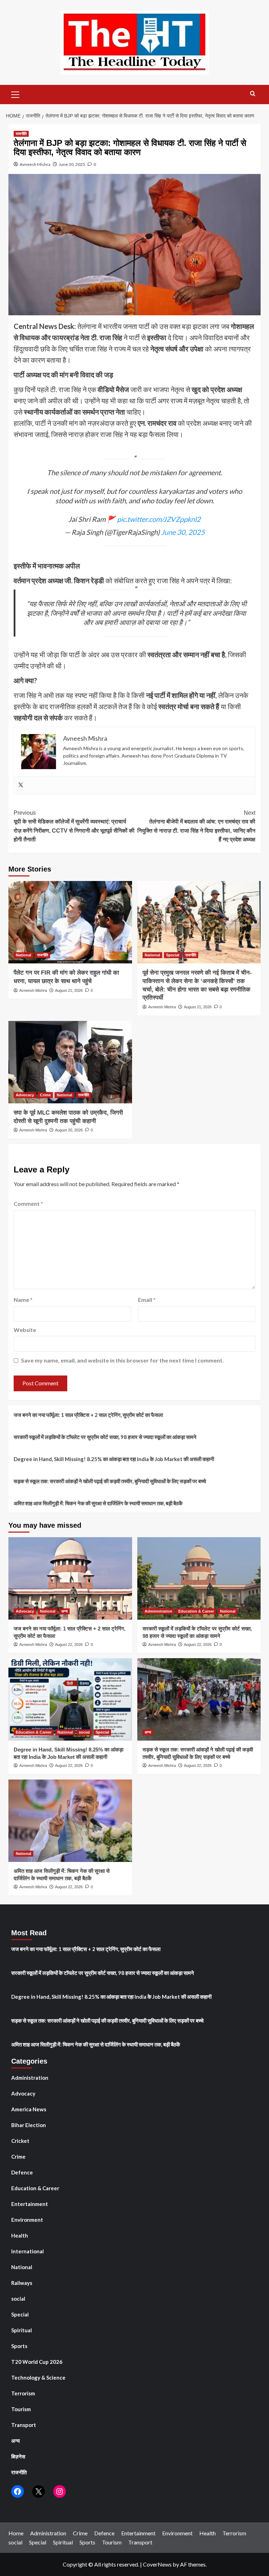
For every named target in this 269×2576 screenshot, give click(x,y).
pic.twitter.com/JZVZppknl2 (159, 519)
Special (173, 955)
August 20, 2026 (69, 1130)
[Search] (253, 94)
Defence (22, 2172)
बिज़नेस (18, 2456)
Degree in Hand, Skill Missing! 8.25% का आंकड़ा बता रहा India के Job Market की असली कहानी (114, 1459)
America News (29, 2109)
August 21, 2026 (69, 990)
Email (147, 1300)
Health (20, 2235)
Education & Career (196, 1611)
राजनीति (21, 134)
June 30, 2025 (72, 164)
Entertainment (30, 2204)
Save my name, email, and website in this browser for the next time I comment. (122, 1360)
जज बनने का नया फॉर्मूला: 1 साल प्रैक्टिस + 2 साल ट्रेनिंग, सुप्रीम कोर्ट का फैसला (88, 1415)
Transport (24, 2425)
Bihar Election (29, 2125)
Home (16, 2533)
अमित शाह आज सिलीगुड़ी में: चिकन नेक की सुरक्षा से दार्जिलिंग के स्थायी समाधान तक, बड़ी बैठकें (98, 1503)
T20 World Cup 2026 (37, 2362)
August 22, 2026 (69, 1645)
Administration (158, 1611)
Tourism (21, 2409)
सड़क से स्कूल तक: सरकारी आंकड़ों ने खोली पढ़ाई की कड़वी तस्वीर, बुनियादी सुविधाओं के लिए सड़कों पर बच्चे (110, 1481)
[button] (15, 94)
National (23, 955)
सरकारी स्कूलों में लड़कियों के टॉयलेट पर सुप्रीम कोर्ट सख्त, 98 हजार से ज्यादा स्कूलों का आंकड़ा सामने (105, 1437)
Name (23, 1300)
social (84, 1732)
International (27, 2251)
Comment (28, 1203)
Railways (22, 2283)
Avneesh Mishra (35, 164)
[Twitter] (21, 785)
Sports (19, 2346)
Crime (45, 1095)
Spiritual (22, 2330)
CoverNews (157, 2564)
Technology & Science (38, 2377)
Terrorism (23, 2393)
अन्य (64, 1611)
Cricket (20, 2141)
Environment (27, 2220)
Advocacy (25, 1095)
